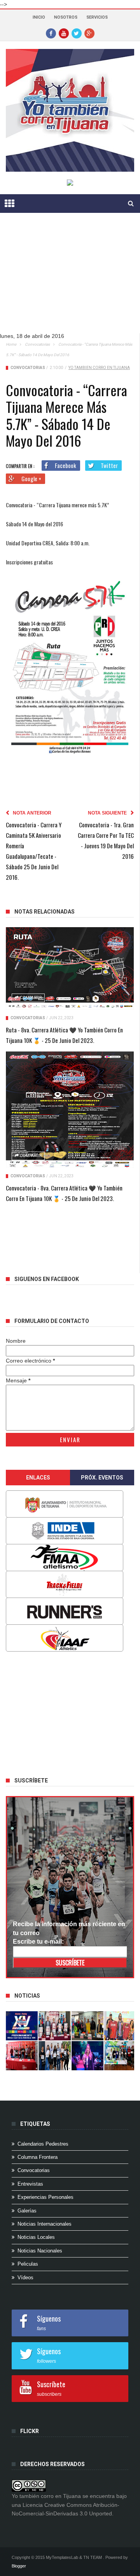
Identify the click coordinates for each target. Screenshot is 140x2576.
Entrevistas (30, 2184)
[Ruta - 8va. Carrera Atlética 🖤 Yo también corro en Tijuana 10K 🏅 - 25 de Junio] (70, 969)
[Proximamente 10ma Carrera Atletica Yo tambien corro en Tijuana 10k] (22, 2026)
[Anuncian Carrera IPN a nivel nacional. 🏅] (54, 2026)
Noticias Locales (36, 2237)
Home (11, 344)
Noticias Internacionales (45, 2224)
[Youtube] (64, 33)
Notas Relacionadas (45, 912)
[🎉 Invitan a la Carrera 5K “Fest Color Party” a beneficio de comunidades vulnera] (87, 2026)
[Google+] (89, 33)
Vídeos (25, 2277)
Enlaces (38, 1478)
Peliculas (28, 2264)
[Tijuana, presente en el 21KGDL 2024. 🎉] (54, 2056)
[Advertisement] (67, 279)
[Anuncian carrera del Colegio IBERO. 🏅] (22, 2056)
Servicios (97, 17)
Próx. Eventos (102, 1478)
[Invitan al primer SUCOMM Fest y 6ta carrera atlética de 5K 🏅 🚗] (120, 2026)
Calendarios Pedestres (43, 2144)
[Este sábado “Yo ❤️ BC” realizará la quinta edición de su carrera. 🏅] (120, 2056)
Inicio (39, 17)
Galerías (27, 2211)
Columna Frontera (38, 2157)
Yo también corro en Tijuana (99, 368)
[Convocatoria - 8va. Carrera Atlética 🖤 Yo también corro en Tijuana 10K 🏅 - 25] (70, 1110)
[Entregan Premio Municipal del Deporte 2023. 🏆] (87, 2056)
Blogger (19, 2566)
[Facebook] (51, 33)
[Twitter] (77, 33)
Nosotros (66, 17)
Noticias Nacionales (40, 2251)
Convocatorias (37, 344)
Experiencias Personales (45, 2197)
